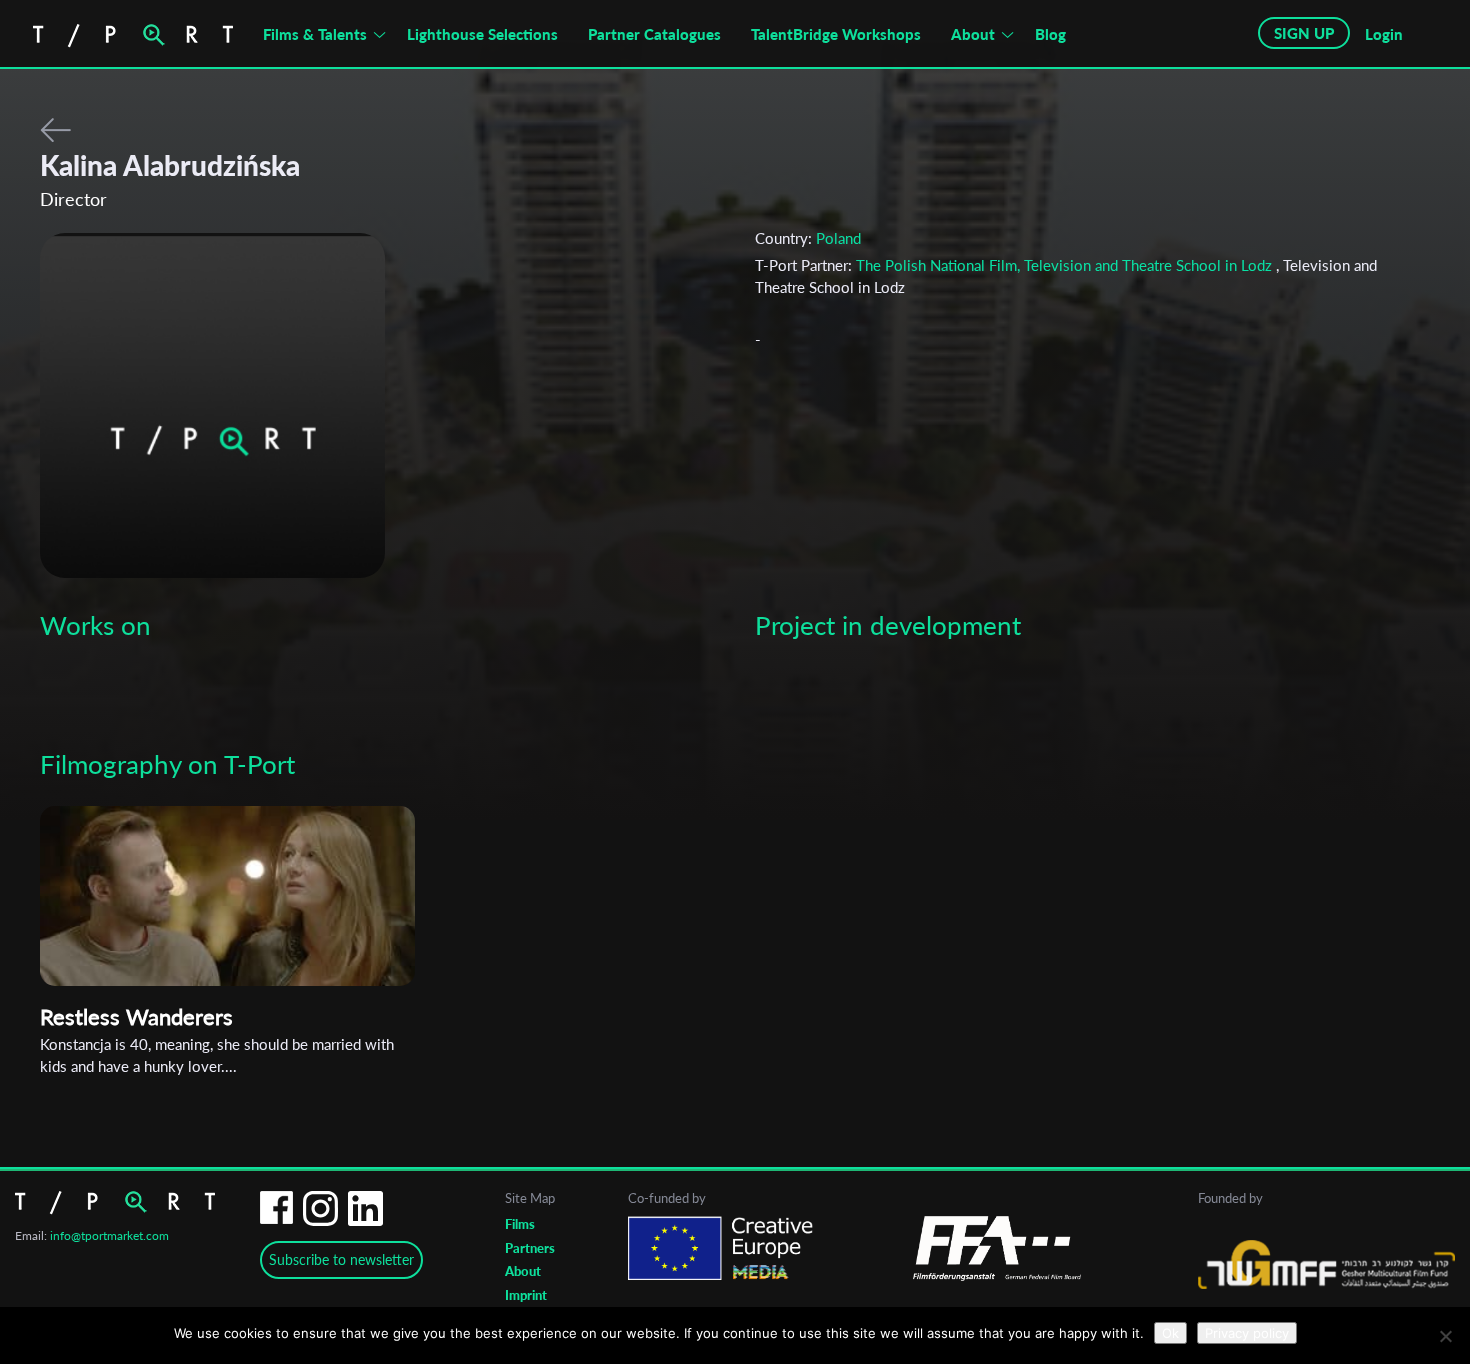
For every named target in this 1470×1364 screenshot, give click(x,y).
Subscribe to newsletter (341, 1259)
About (973, 34)
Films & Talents (315, 34)
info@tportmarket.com (109, 1235)
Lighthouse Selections (482, 34)
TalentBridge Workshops (836, 34)
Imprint (526, 1295)
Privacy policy (1247, 1333)
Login (1384, 34)
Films (520, 1224)
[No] (1445, 1336)
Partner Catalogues (654, 34)
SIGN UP (1304, 33)
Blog (1050, 34)
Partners (530, 1248)
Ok (1170, 1333)
